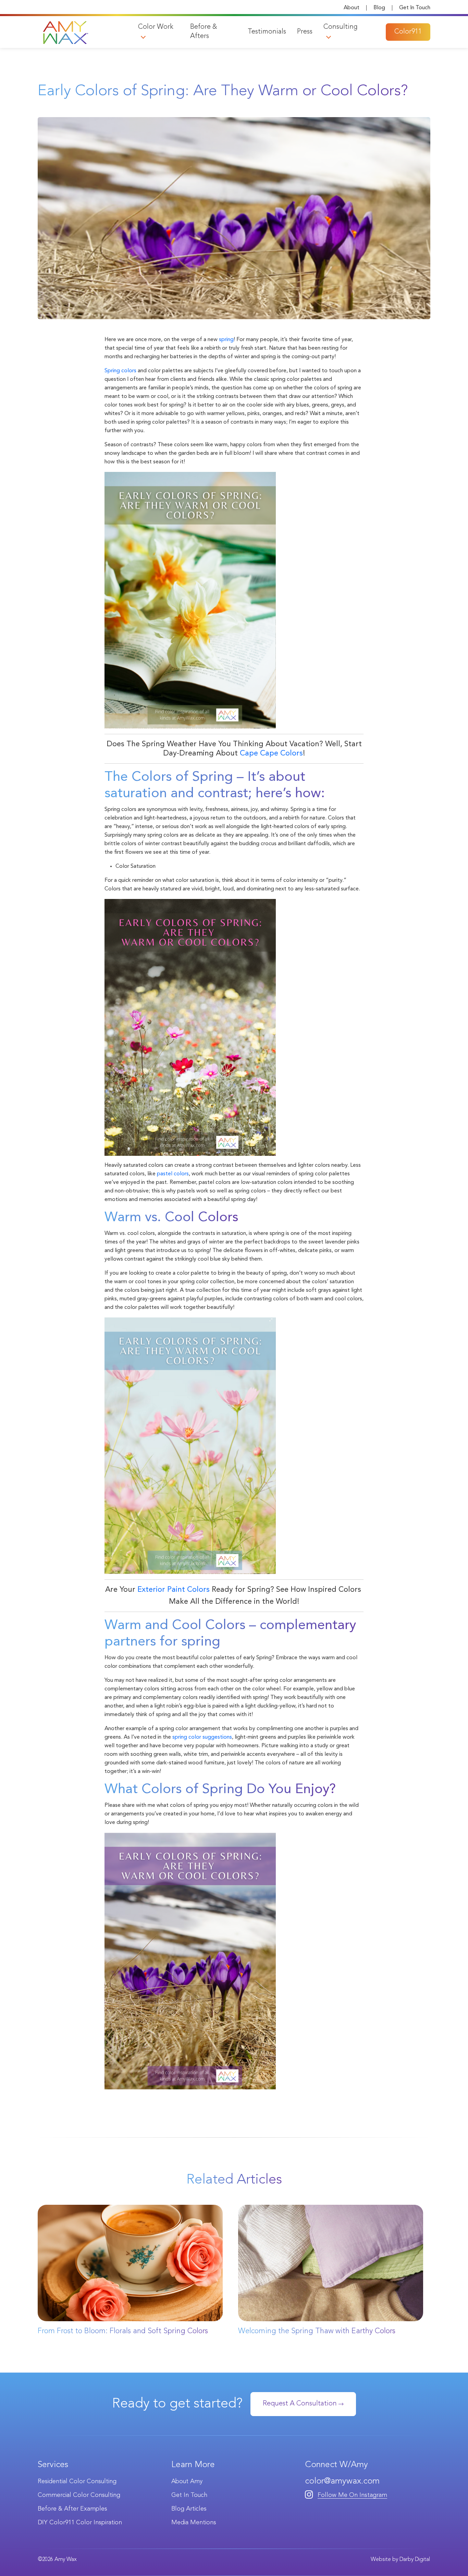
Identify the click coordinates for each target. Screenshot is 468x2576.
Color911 (408, 32)
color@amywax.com (342, 2481)
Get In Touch (415, 8)
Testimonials (267, 32)
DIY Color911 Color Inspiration (80, 2523)
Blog (379, 8)
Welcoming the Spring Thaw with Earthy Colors (317, 2331)
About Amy (187, 2481)
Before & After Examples (72, 2509)
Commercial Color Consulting (79, 2495)
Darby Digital (415, 2560)
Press (305, 32)
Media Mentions (194, 2523)
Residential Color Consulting (77, 2481)
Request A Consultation (301, 2404)
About (352, 8)
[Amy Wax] (65, 32)
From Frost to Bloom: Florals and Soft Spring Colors (123, 2331)
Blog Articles (189, 2509)
